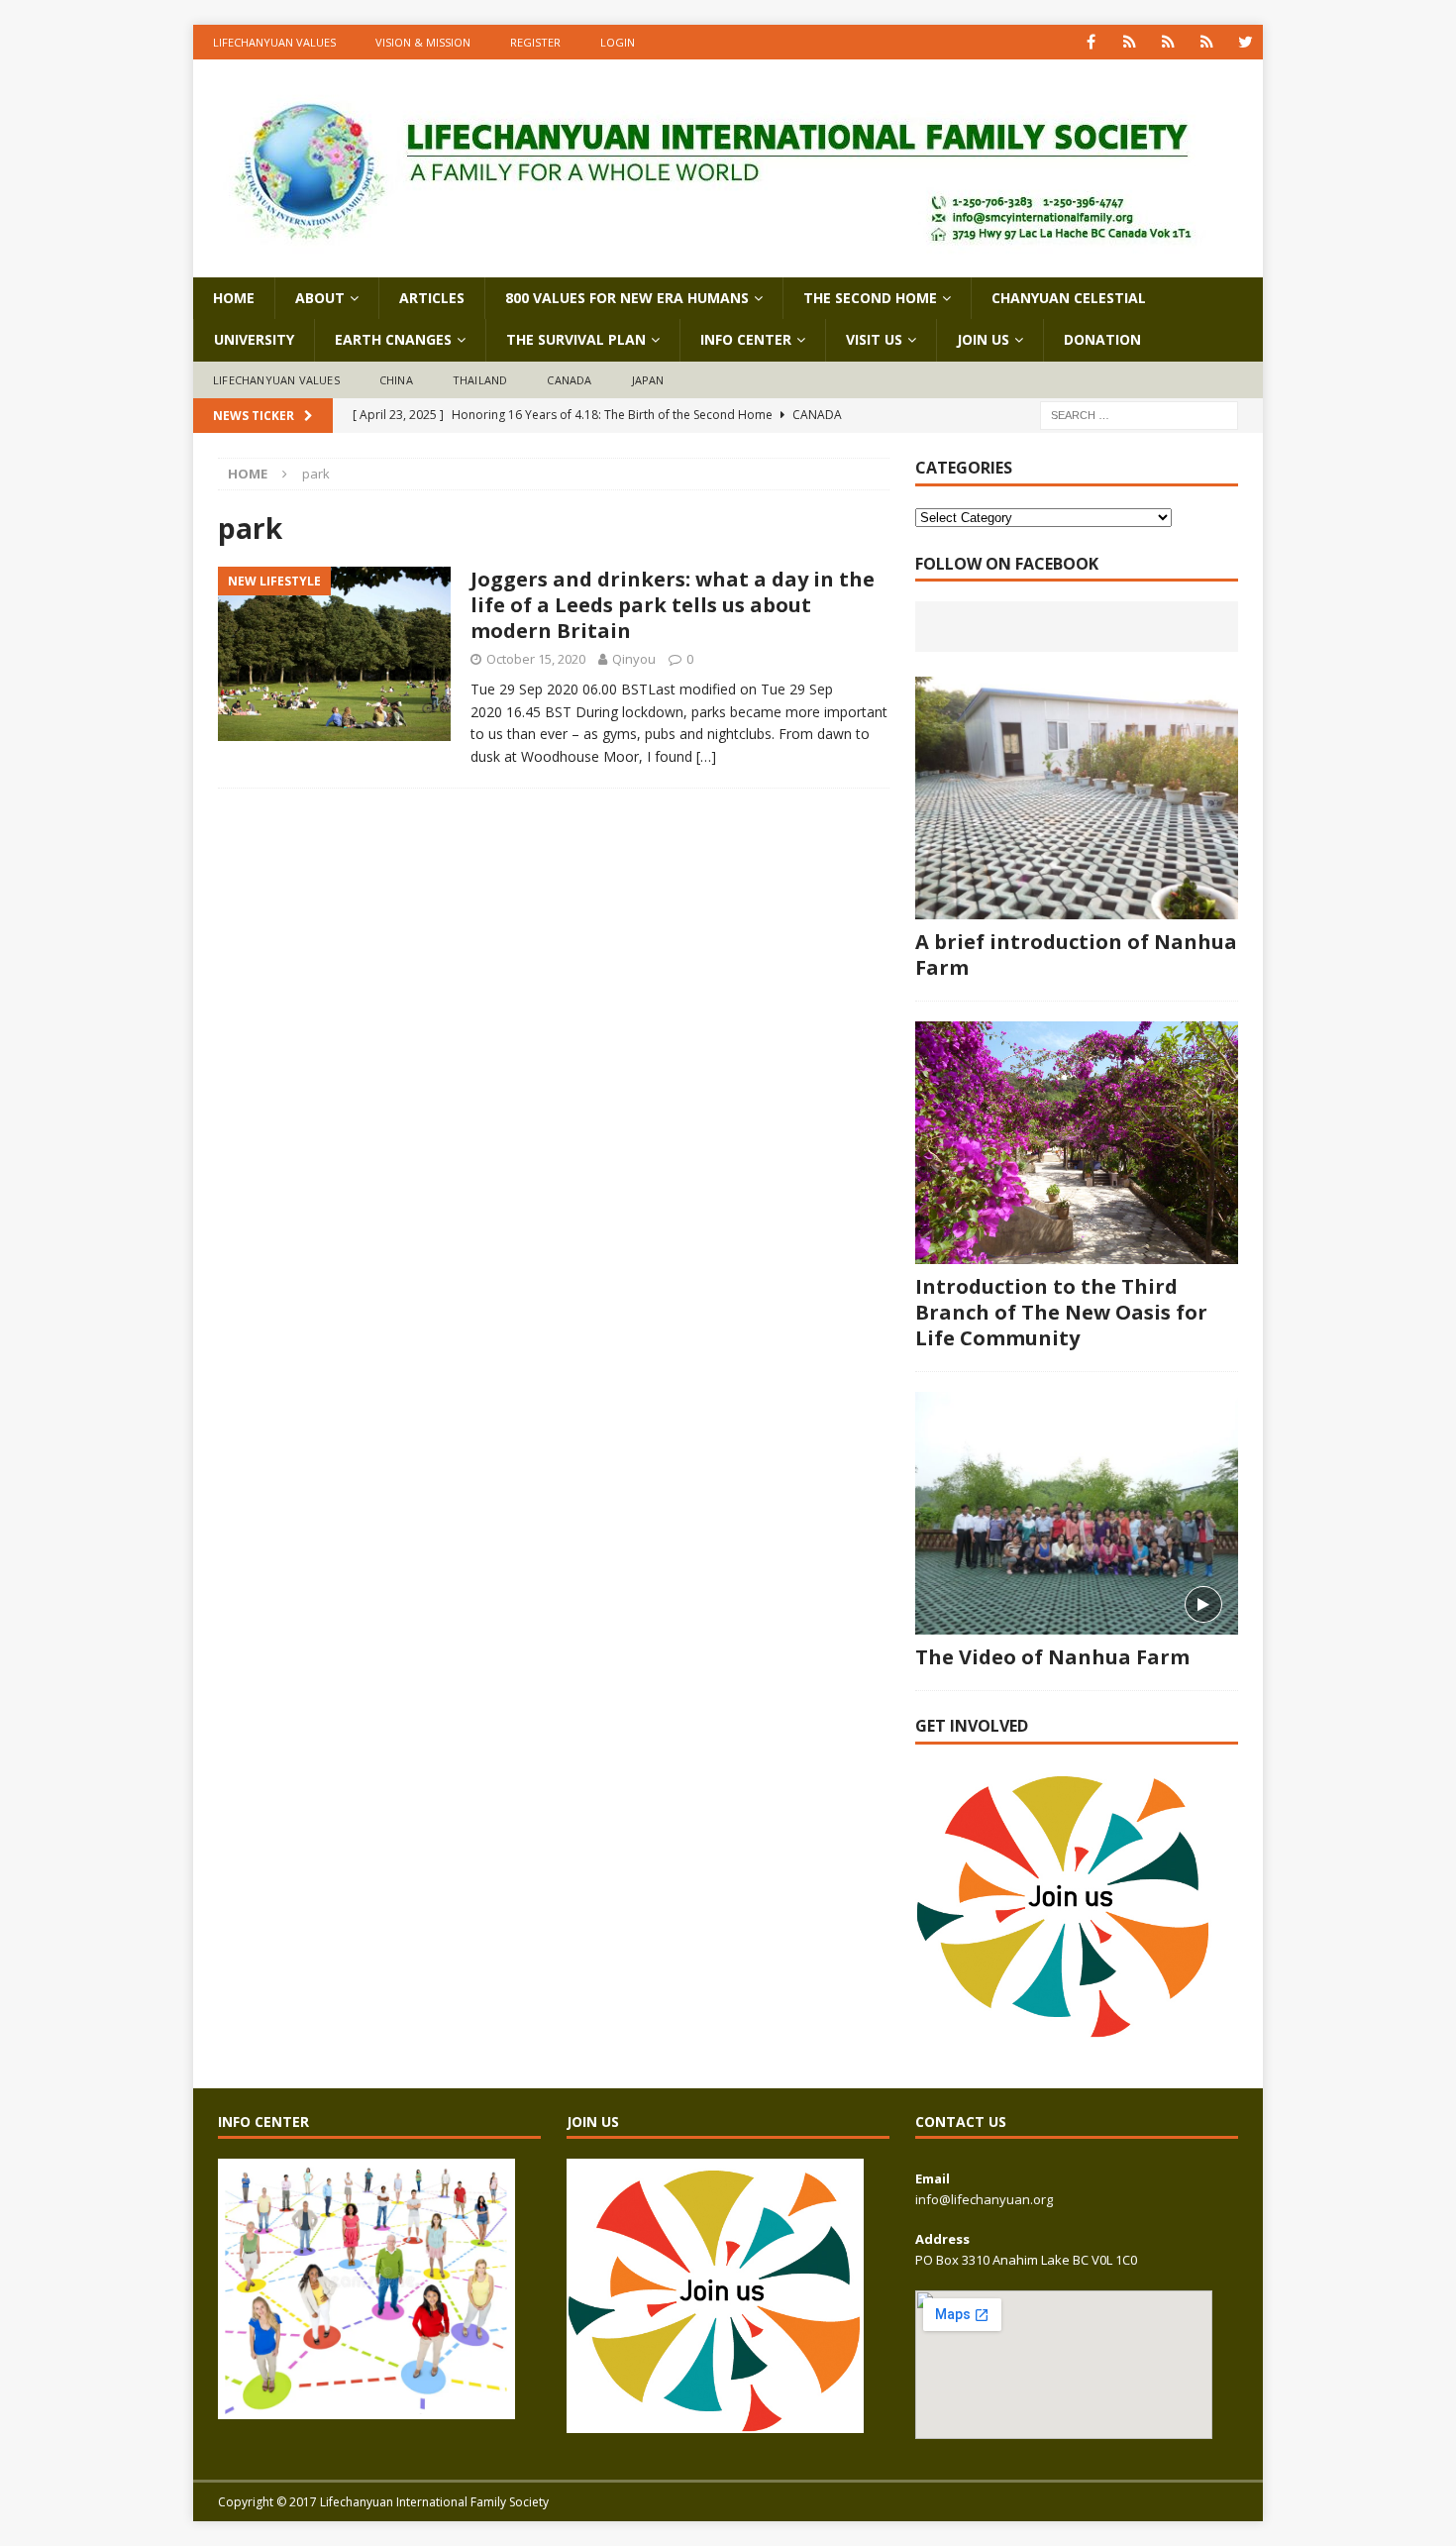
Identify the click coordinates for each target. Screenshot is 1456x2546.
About (320, 298)
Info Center (746, 339)
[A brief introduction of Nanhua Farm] (1077, 798)
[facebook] (1091, 42)
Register (535, 42)
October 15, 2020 (536, 659)
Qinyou (634, 659)
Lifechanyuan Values (274, 42)
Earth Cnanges (393, 339)
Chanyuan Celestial (1069, 298)
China (396, 380)
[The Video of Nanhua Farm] (1077, 1513)
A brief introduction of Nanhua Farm (1076, 955)
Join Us (983, 339)
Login (618, 42)
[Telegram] (1207, 42)
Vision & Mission (423, 42)
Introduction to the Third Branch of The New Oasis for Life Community (1061, 1312)
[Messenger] (1168, 42)
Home (234, 298)
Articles (432, 298)
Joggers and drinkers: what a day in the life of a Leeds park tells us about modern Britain (673, 605)
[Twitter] (1246, 42)
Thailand (480, 380)
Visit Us (874, 339)
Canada (569, 380)
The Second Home (870, 298)
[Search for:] (1139, 415)
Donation (1102, 339)
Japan (648, 380)
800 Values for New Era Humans (627, 298)
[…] (706, 756)
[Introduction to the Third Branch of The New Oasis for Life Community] (1077, 1143)
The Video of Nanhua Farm (1052, 1657)
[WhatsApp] (1130, 42)
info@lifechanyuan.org (984, 2199)
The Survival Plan (576, 339)
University (254, 339)
